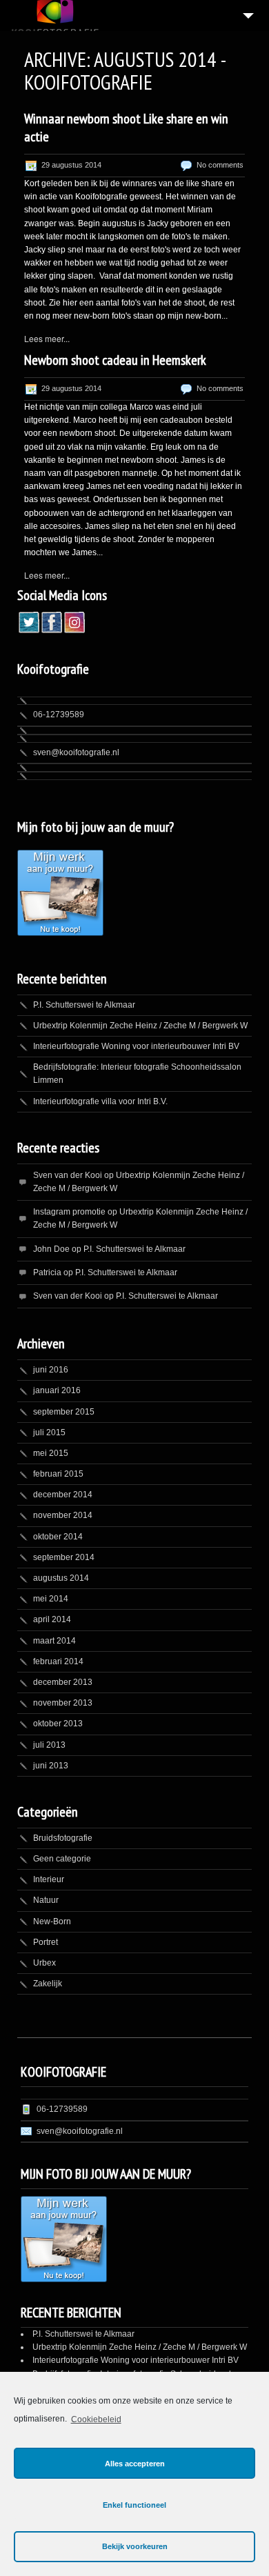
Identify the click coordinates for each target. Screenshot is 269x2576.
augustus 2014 (61, 1578)
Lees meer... (47, 338)
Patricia (47, 1272)
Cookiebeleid (96, 2419)
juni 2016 (51, 1370)
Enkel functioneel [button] (134, 2505)
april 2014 (52, 1619)
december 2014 (63, 1495)
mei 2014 (51, 1599)
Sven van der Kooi (68, 1175)
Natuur (46, 1900)
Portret (46, 1942)
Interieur (49, 1879)
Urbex (44, 1963)
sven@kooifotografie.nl (76, 752)
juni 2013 (51, 1766)
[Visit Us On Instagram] (74, 629)
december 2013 (63, 1682)
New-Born (52, 1921)
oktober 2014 (58, 1537)
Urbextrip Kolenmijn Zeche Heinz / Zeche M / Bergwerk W (140, 1026)
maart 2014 (54, 1641)
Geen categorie (62, 1859)
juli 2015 (49, 1432)
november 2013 (63, 1703)
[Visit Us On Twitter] (29, 629)
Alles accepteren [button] (135, 2464)
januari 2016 (57, 1390)
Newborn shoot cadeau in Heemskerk (115, 360)
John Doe (51, 1249)
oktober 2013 (58, 1724)
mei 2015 (51, 1453)
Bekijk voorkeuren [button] (135, 2546)
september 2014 (64, 1557)
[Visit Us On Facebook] (51, 629)
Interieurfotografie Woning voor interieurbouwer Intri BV (136, 1046)
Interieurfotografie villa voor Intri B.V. (100, 1101)
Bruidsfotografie (63, 1838)
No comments (220, 165)
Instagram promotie (69, 1212)
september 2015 (64, 1412)
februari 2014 (58, 1661)
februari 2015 (58, 1474)
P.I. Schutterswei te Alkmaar (84, 1005)
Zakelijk (48, 1984)
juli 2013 (49, 1745)
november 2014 (63, 1515)
